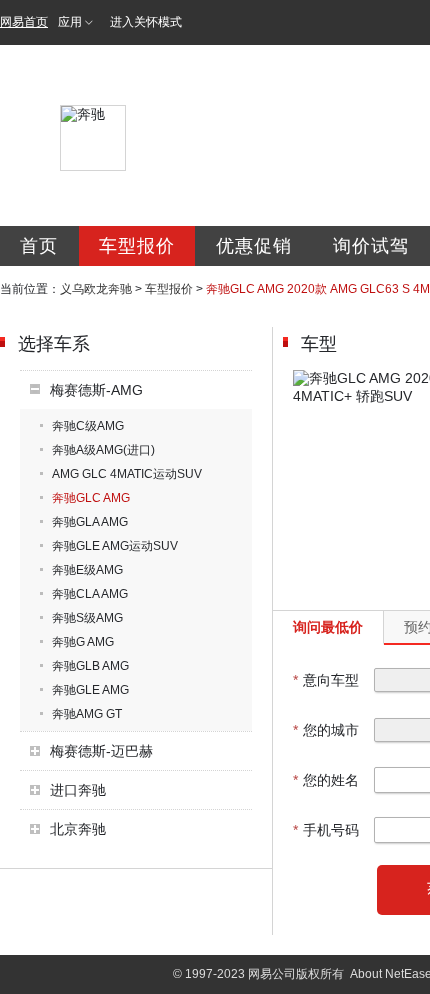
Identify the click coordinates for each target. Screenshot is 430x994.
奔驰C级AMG (88, 426)
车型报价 (137, 246)
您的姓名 (326, 780)
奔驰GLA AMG (90, 522)
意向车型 (326, 680)
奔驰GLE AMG (90, 690)
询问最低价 (328, 627)
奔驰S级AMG (87, 618)
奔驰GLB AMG (90, 666)
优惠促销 (254, 246)
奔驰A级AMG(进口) (103, 450)
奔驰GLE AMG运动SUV (115, 546)
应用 (70, 22)
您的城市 (326, 730)
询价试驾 (371, 246)
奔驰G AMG (83, 642)
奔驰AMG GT (87, 714)
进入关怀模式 (146, 22)
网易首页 (24, 22)
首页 (39, 246)
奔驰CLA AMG (90, 594)
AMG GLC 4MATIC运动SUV (127, 474)
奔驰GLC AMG (91, 498)
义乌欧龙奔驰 (96, 289)
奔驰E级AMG (87, 570)
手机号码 (326, 830)
